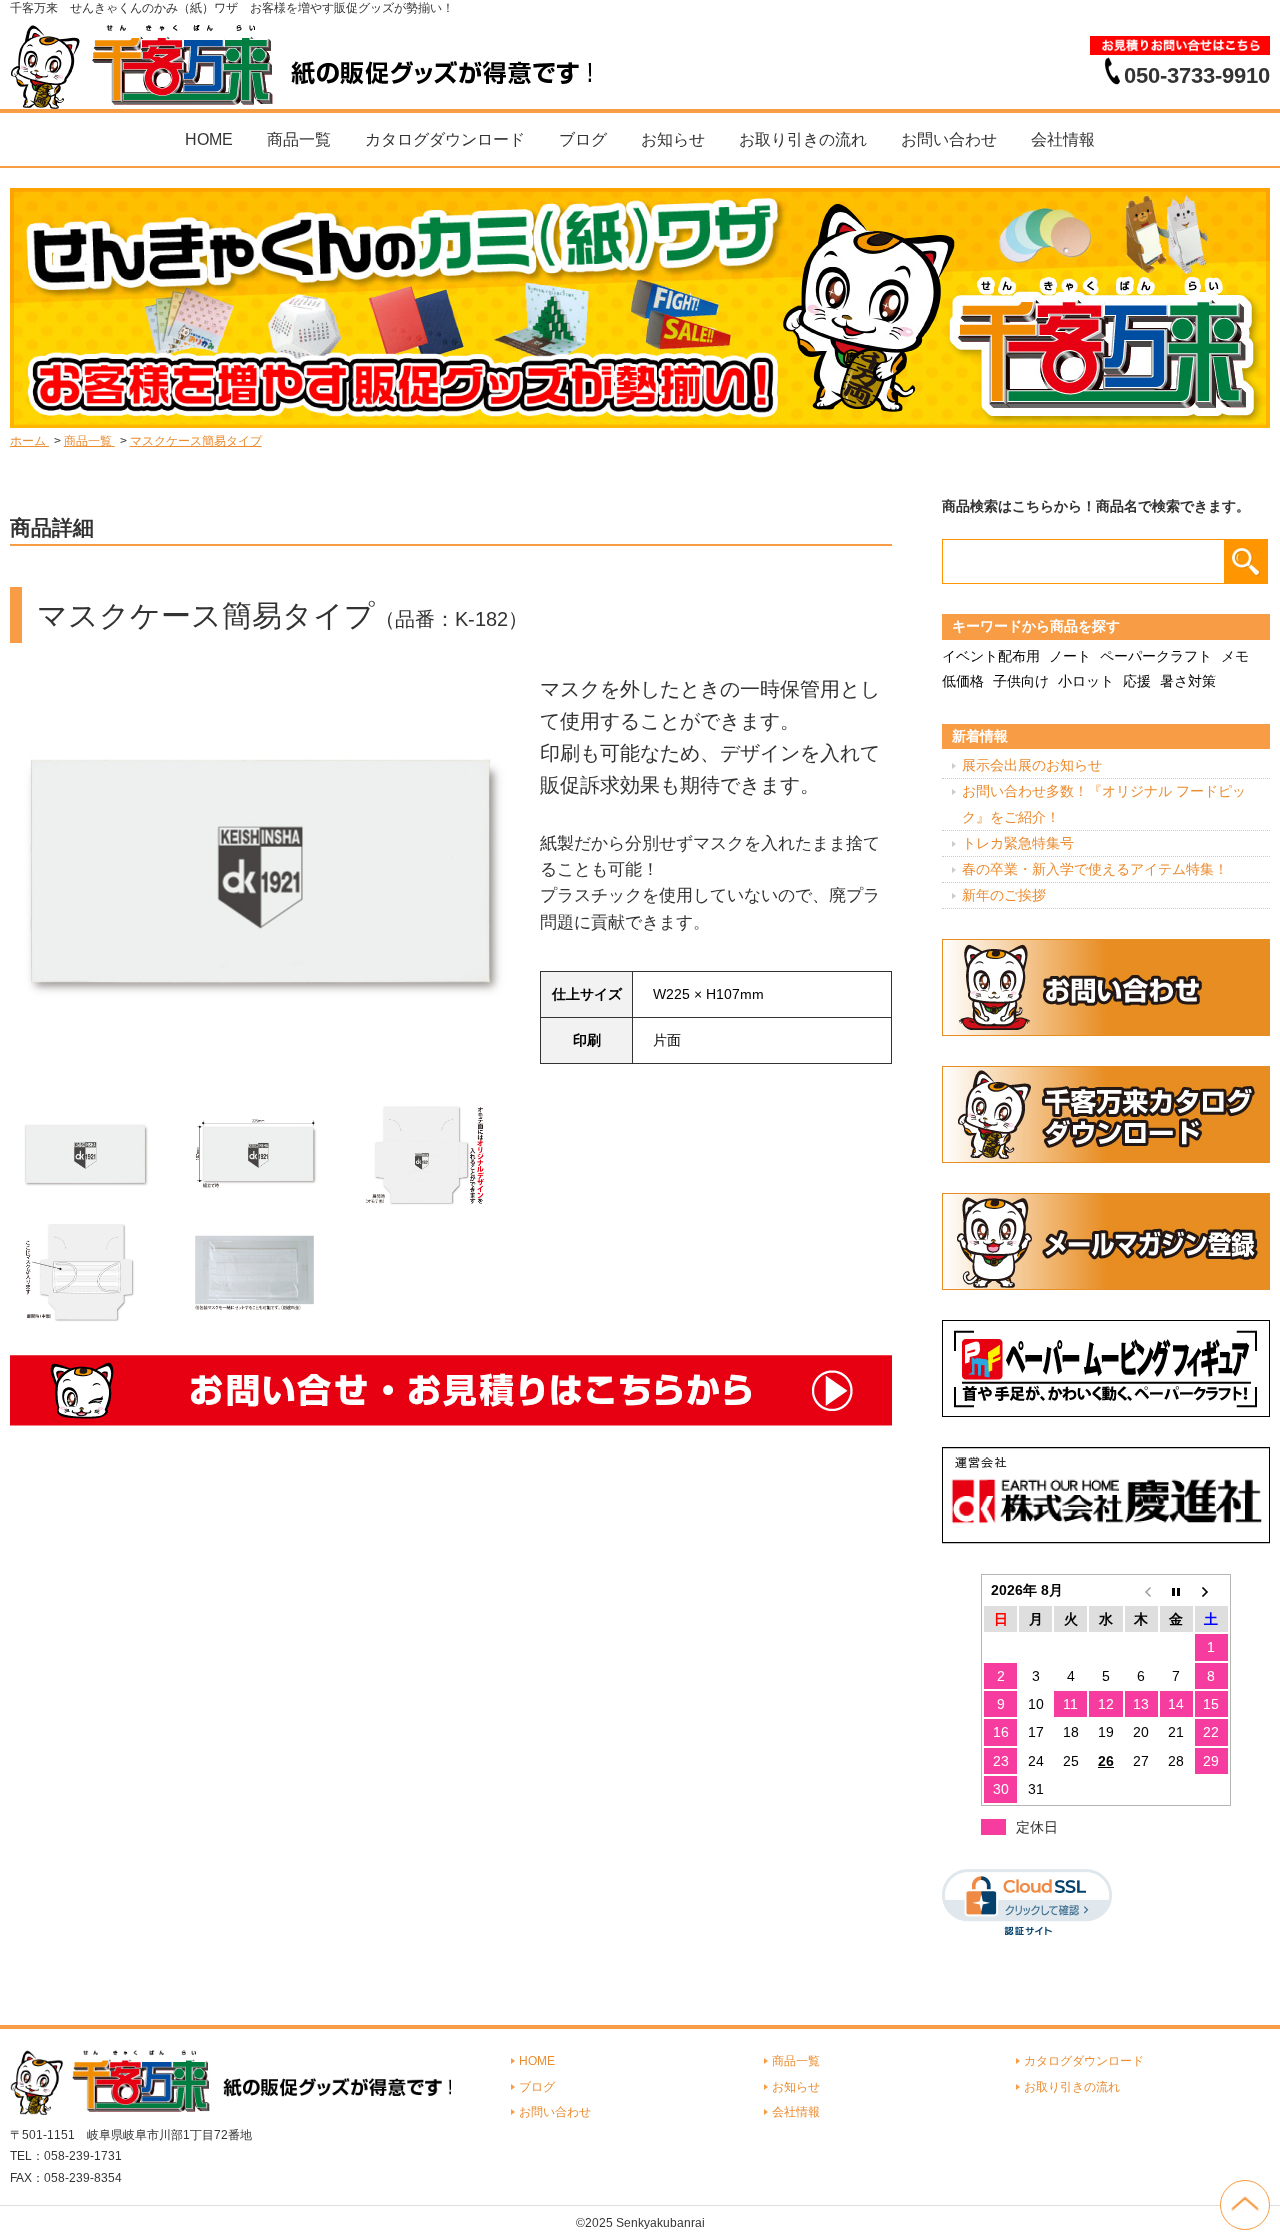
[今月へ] (1176, 1590)
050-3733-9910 (1197, 75)
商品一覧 (299, 139)
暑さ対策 (1188, 681)
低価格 (963, 681)
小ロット (1086, 681)
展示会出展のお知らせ (1032, 765)
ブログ (583, 139)
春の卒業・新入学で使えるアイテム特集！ (1095, 869)
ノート (1070, 656)
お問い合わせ (949, 139)
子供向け (1021, 681)
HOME (209, 139)
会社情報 (1063, 139)
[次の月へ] (1211, 1590)
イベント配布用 (991, 656)
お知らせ (673, 139)
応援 (1137, 681)
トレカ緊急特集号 (1018, 843)
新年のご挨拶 (1004, 895)
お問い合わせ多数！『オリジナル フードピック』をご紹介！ (1104, 803)
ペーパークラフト (1156, 656)
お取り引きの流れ (803, 139)
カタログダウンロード (445, 139)
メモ (1235, 656)
